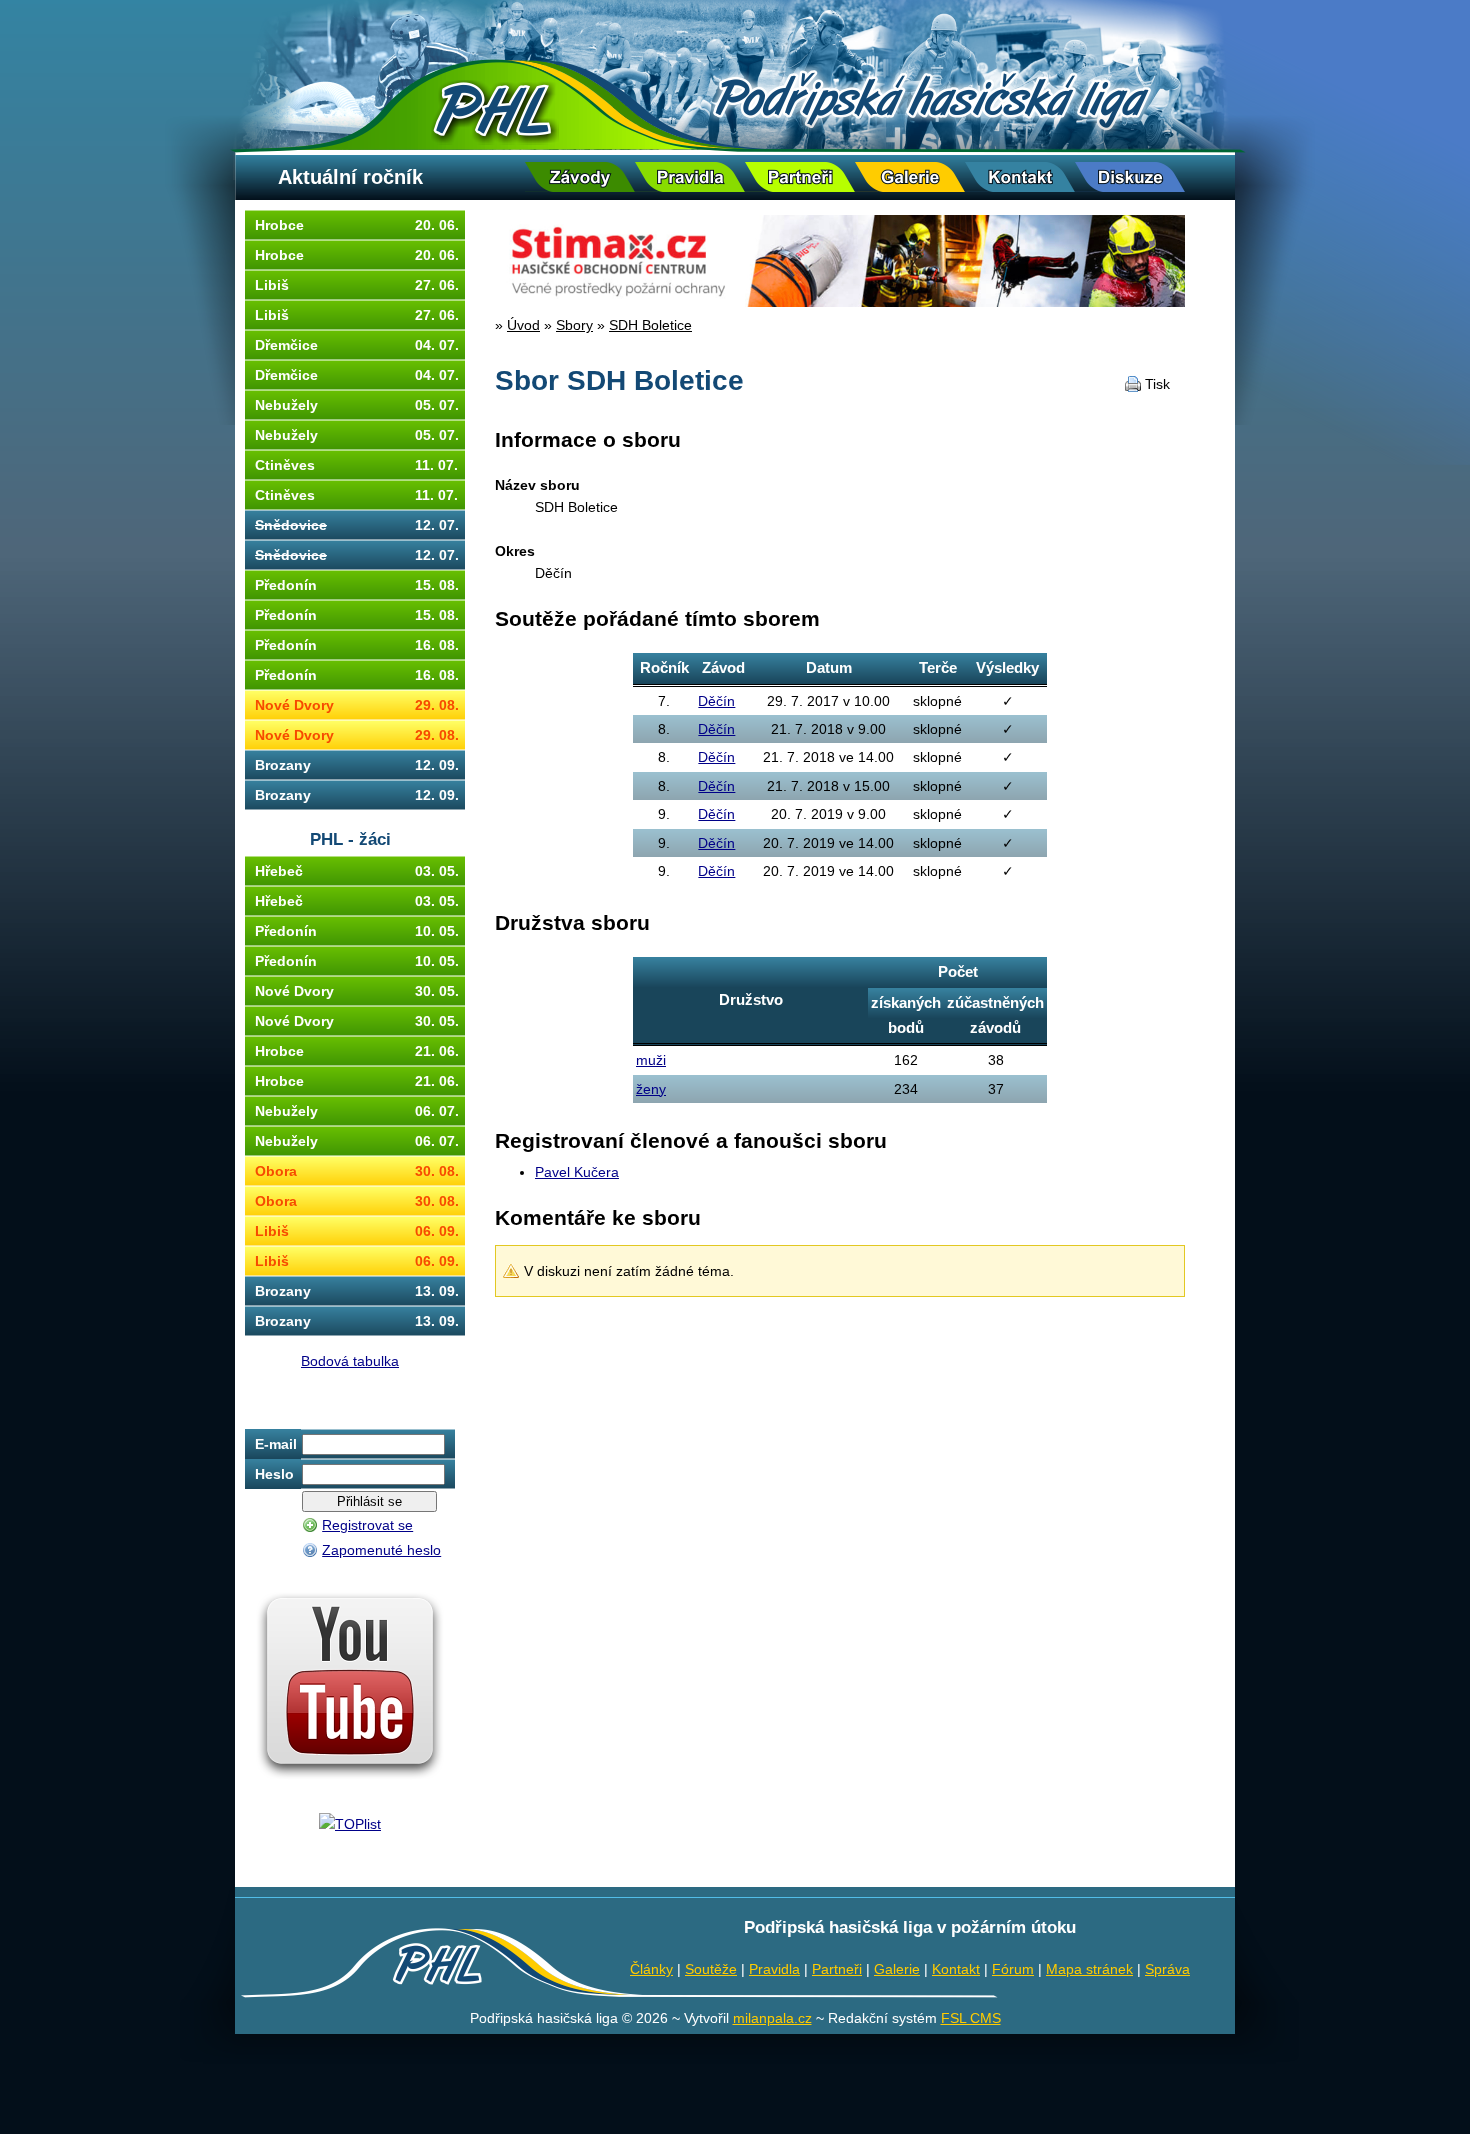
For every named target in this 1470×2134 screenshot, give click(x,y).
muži (651, 1060)
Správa (1167, 1969)
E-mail (276, 1444)
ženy (651, 1089)
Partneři (837, 1969)
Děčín (716, 701)
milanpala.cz (772, 2018)
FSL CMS (971, 2018)
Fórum (1013, 1969)
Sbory (574, 325)
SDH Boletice (650, 325)
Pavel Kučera (577, 1172)
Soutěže (711, 1969)
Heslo (274, 1474)
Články (651, 1969)
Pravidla (774, 1969)
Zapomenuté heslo (381, 1550)
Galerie (897, 1969)
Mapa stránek (1089, 1969)
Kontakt (956, 1969)
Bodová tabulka (350, 1361)
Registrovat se (367, 1525)
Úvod (523, 325)
